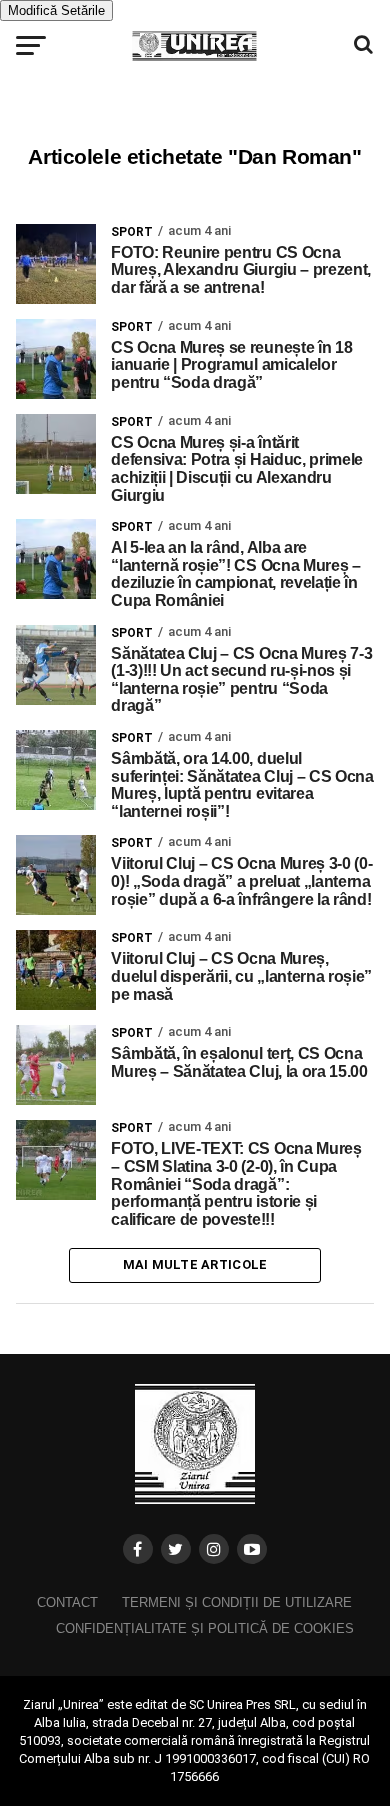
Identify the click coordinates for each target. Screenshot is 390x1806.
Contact (67, 1602)
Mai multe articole (195, 1264)
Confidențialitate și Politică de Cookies (205, 1628)
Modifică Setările (56, 10)
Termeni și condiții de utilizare (237, 1602)
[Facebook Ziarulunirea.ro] (138, 1549)
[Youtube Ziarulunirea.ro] (252, 1549)
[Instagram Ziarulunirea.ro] (214, 1549)
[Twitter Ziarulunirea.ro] (176, 1549)
